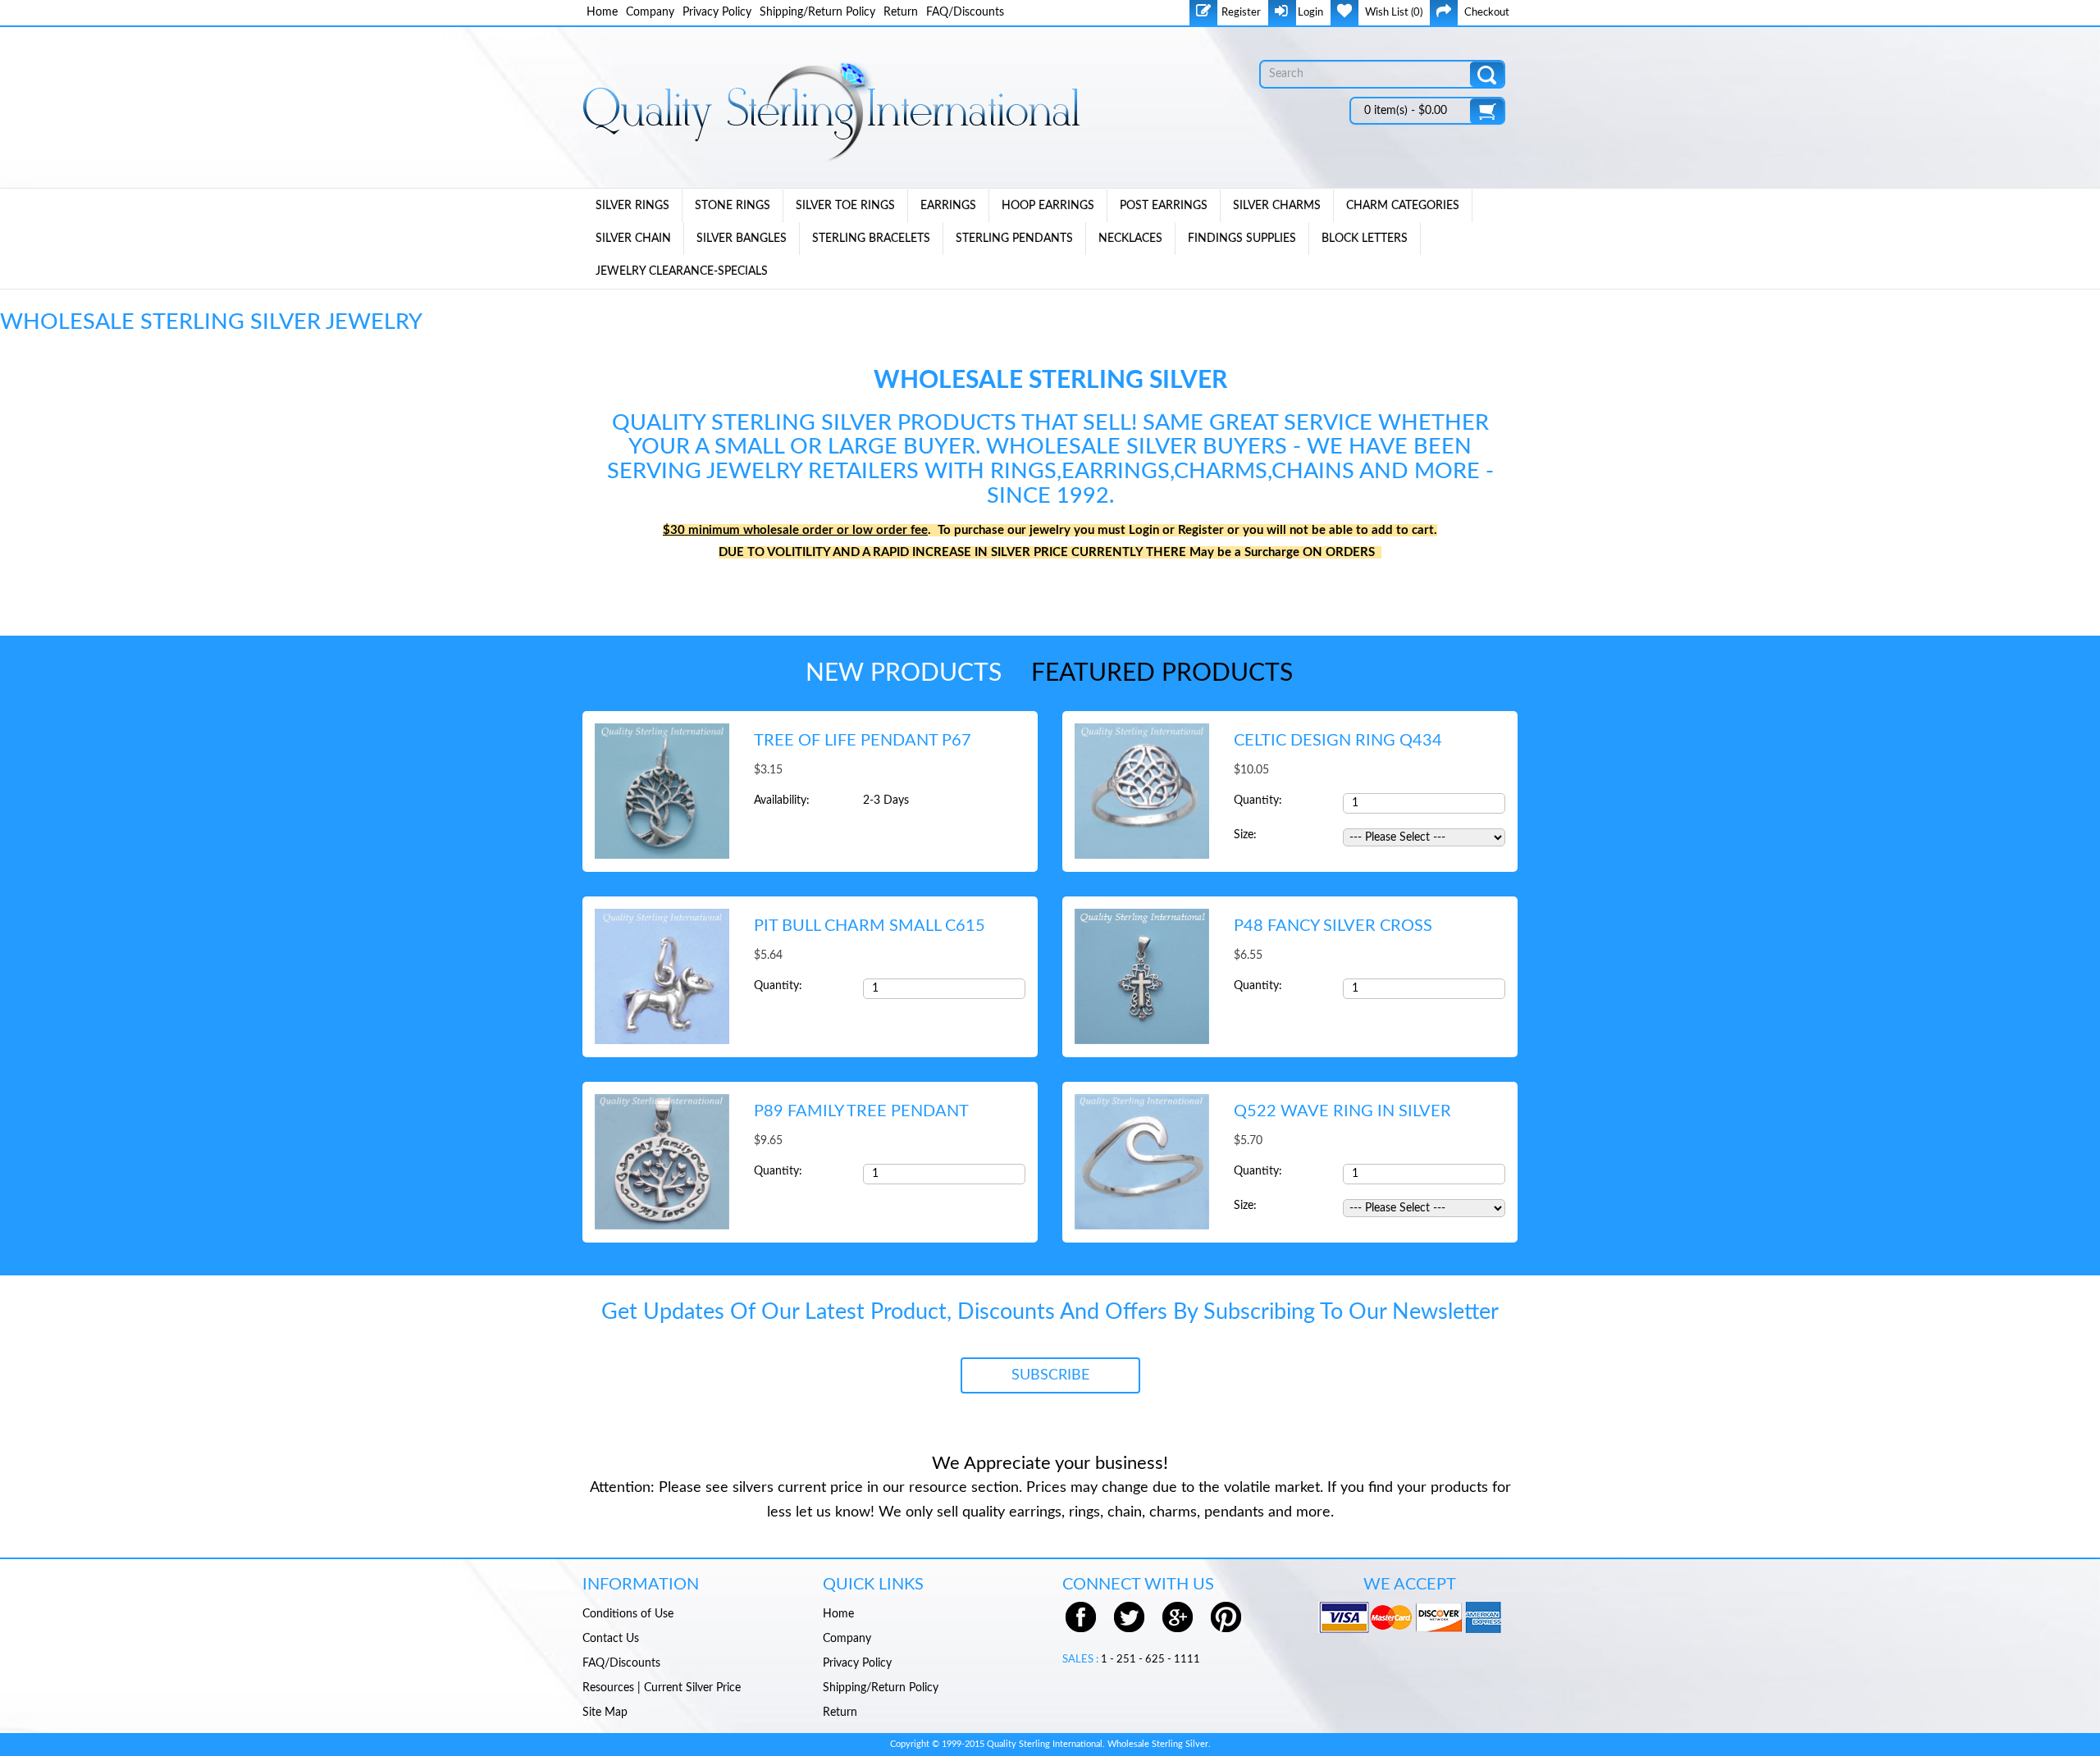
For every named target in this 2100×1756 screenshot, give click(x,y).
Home (602, 12)
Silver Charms (1277, 206)
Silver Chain (633, 239)
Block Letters (1365, 239)
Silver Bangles (742, 239)
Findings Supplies (1242, 239)
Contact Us (611, 1639)
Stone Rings (733, 206)
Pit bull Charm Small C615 (870, 926)
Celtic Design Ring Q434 (1338, 741)
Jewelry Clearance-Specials (682, 271)
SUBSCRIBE (1050, 1375)
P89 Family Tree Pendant (861, 1111)
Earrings (948, 206)
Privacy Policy (717, 12)
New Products (904, 673)
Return (901, 12)
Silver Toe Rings (845, 206)
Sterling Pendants (1014, 239)
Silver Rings (632, 206)
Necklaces (1130, 239)
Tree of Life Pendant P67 (863, 741)
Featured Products (1162, 673)
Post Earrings (1164, 206)
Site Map (605, 1713)
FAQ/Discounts (965, 12)
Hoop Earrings (1048, 206)
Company (650, 12)
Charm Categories (1403, 206)
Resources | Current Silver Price (662, 1688)
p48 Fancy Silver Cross (1333, 926)
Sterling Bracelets (871, 239)
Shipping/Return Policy (817, 12)
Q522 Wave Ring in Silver (1342, 1111)
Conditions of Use (628, 1614)
